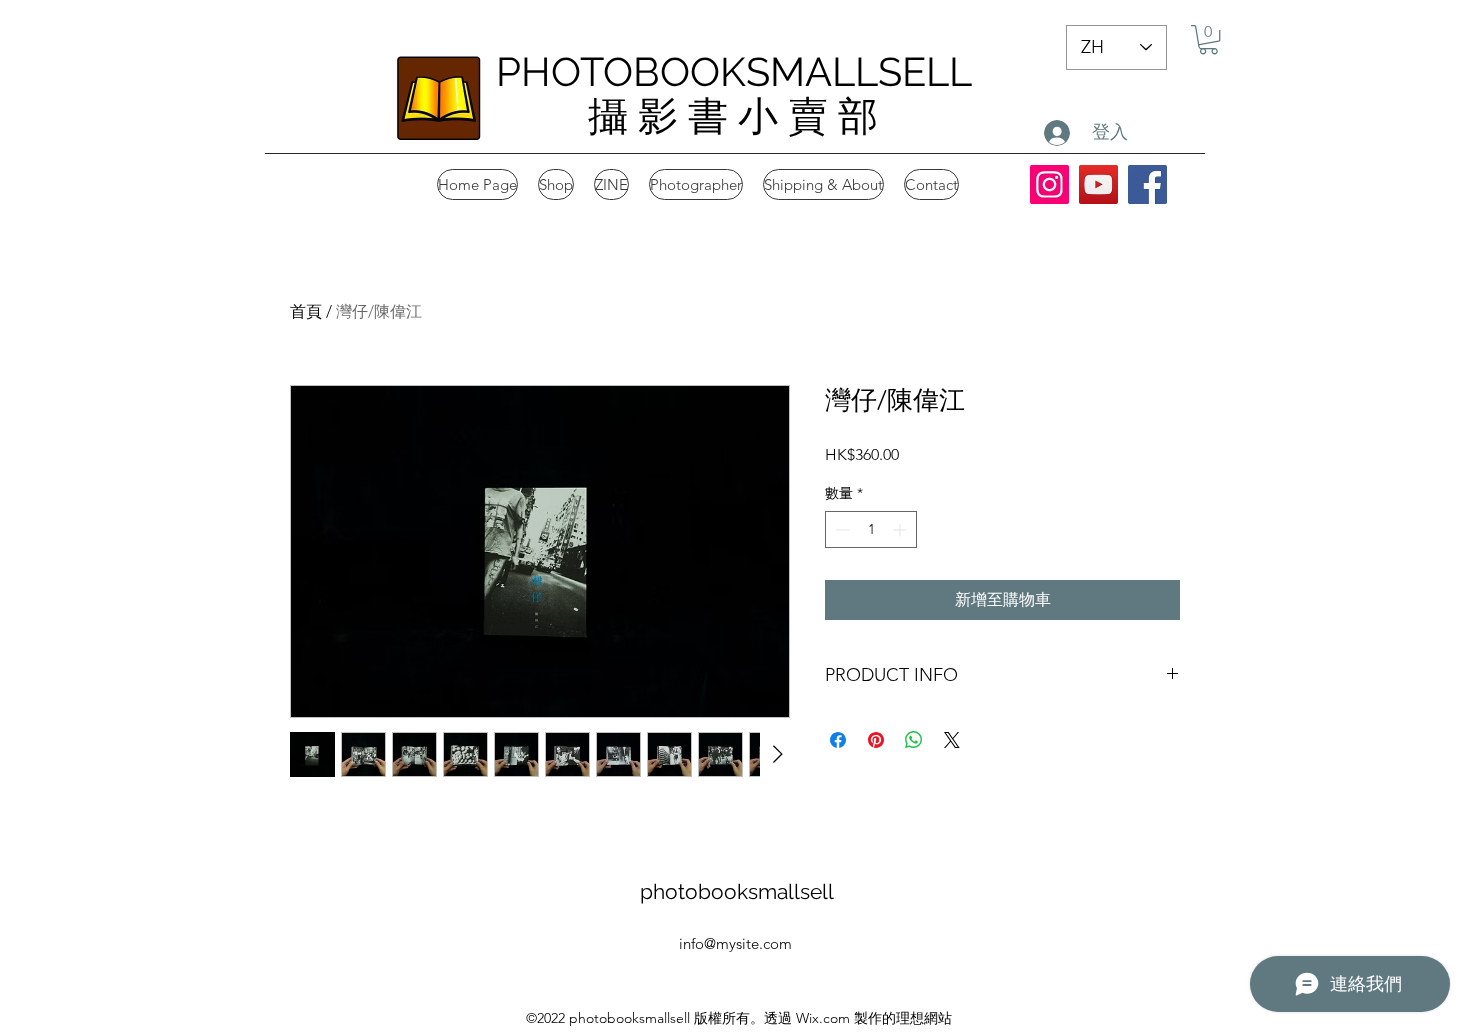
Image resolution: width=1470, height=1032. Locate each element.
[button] (1208, 39)
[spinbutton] (871, 529)
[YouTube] (1098, 184)
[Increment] (901, 529)
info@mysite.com (735, 943)
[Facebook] (1147, 184)
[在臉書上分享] (838, 740)
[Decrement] (840, 529)
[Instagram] (1049, 184)
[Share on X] (952, 740)
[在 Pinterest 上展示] (876, 740)
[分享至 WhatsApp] (914, 740)
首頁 (306, 311)
